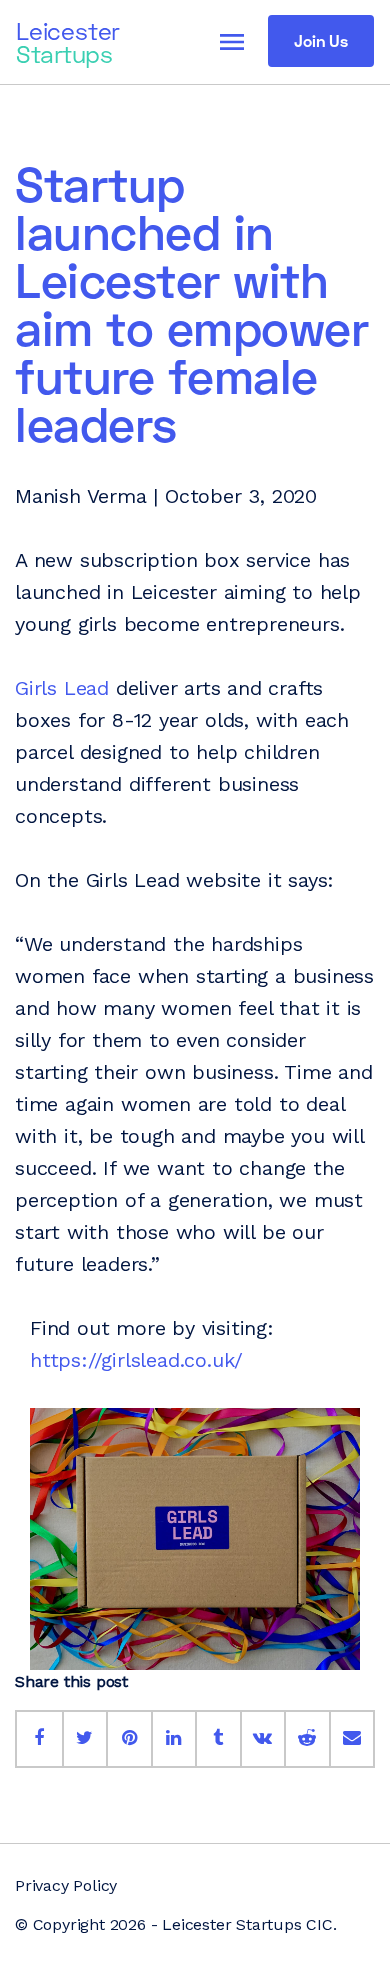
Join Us (321, 40)
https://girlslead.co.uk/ (136, 1360)
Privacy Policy (66, 1885)
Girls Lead (62, 688)
